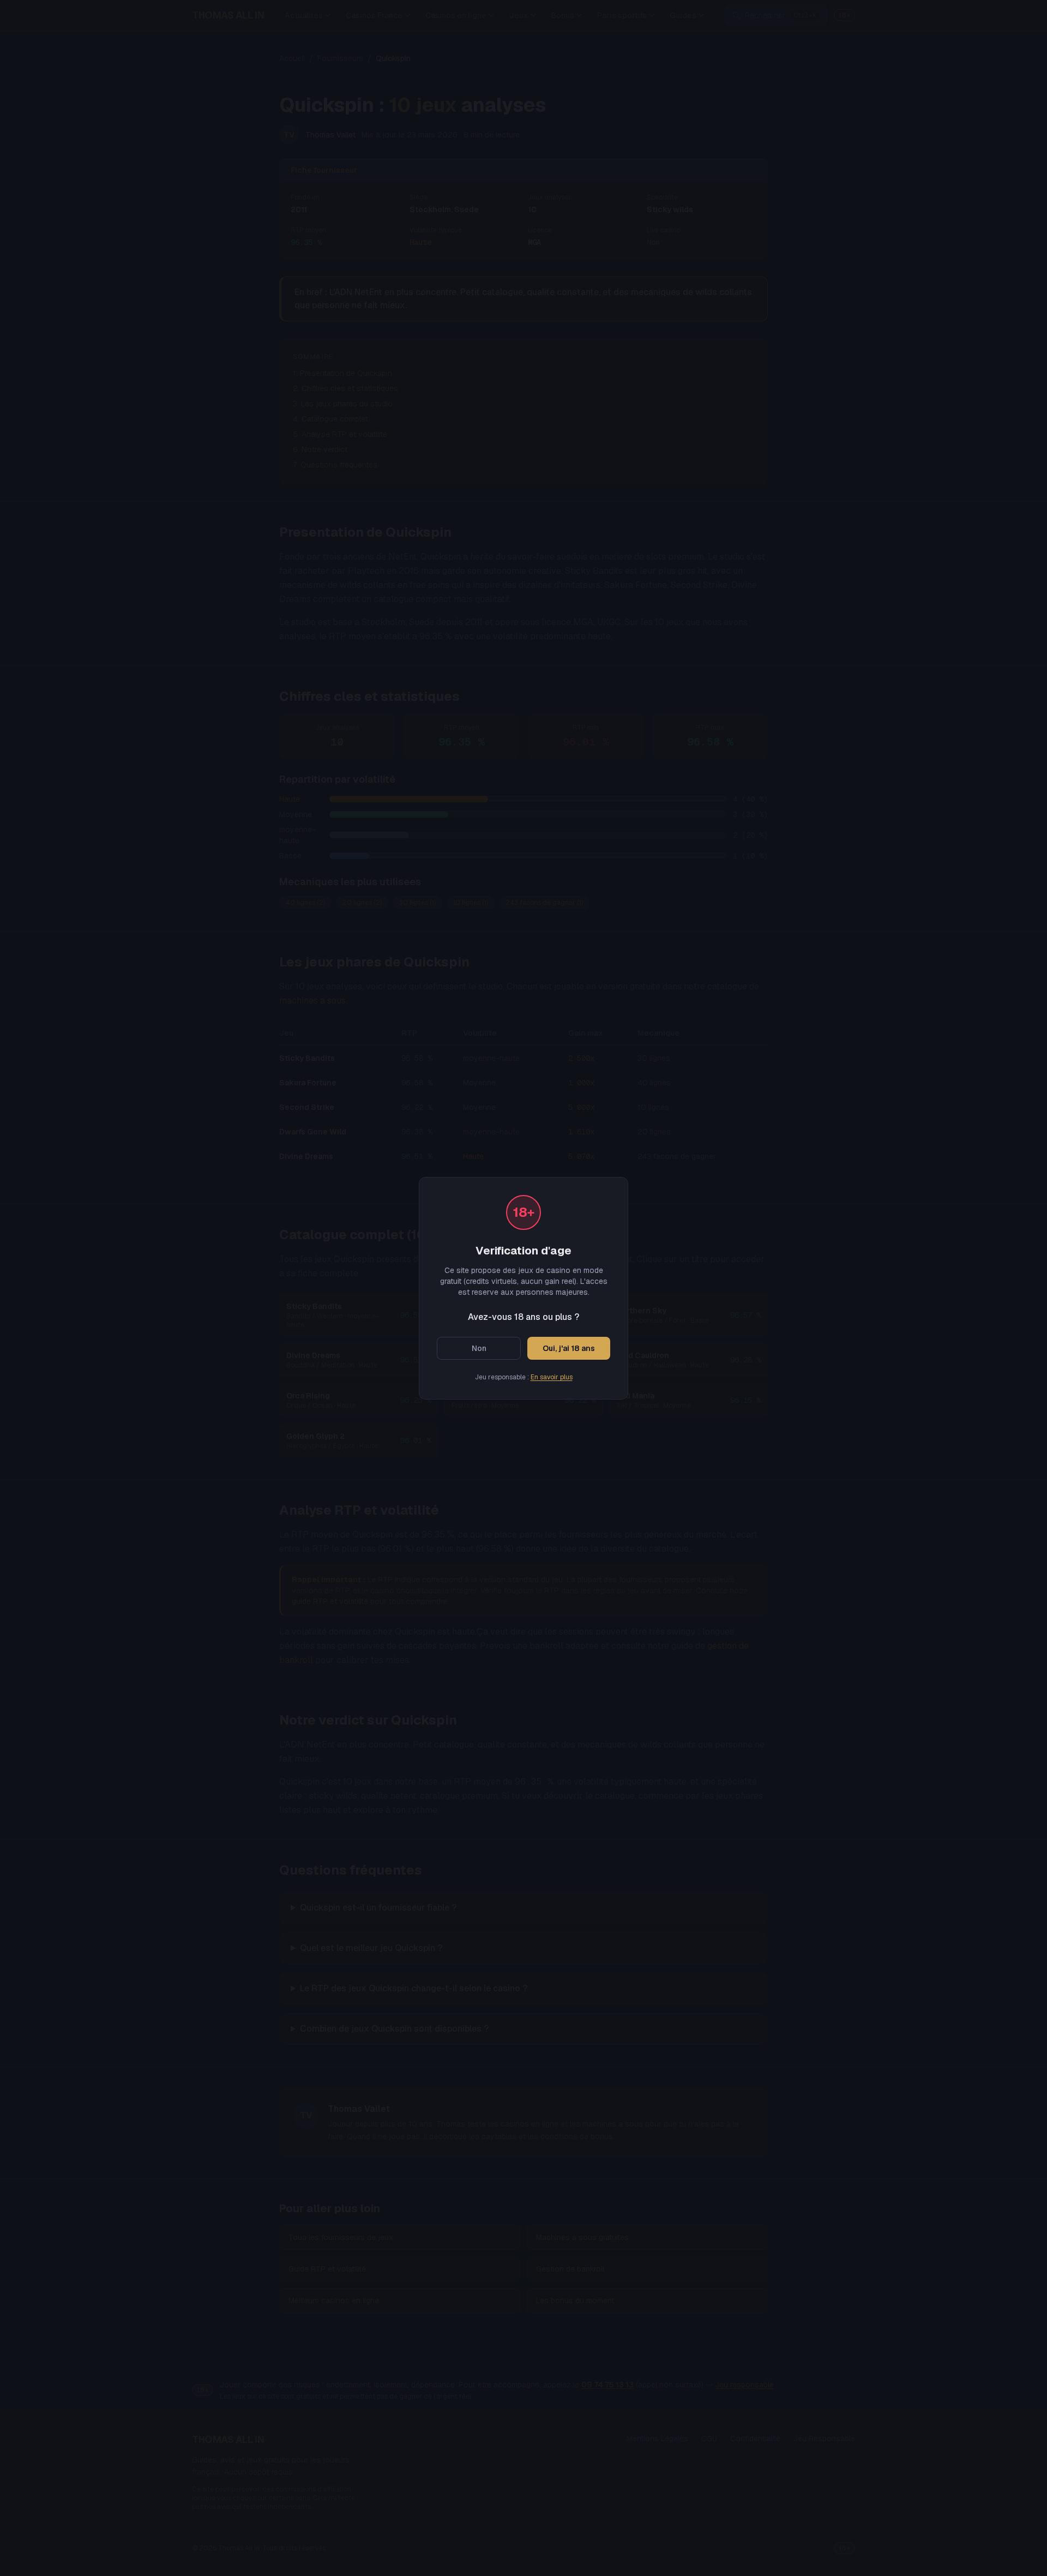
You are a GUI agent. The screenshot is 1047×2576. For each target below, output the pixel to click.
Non (479, 1348)
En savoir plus (552, 1377)
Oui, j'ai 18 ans (569, 1348)
